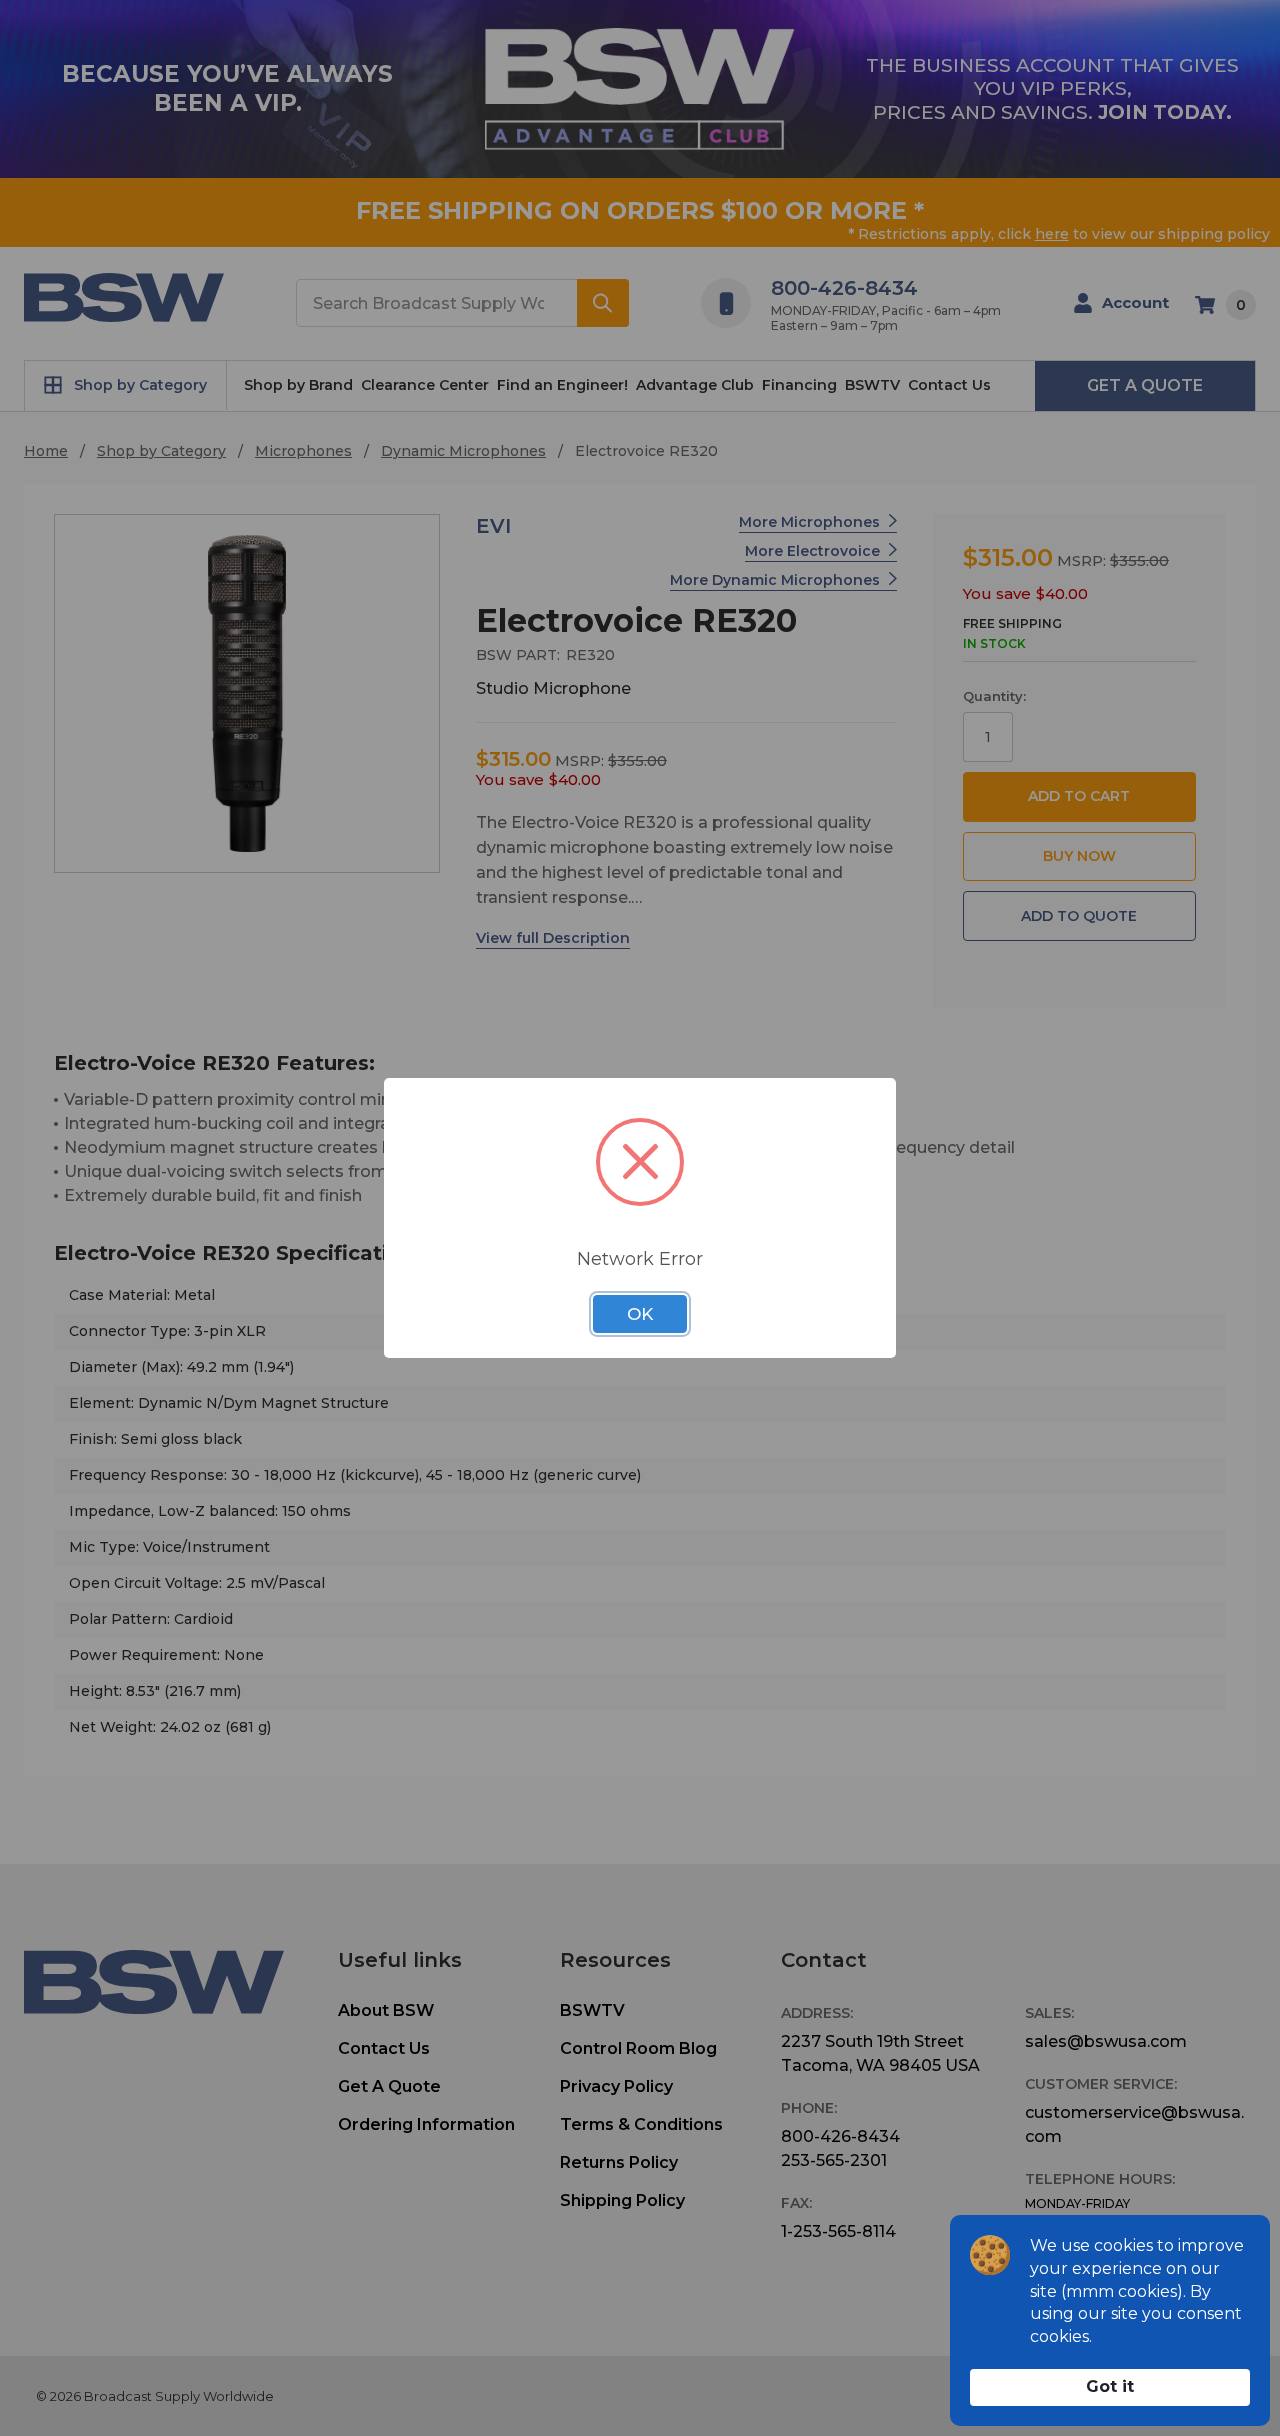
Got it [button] (1110, 2386)
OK (640, 1314)
